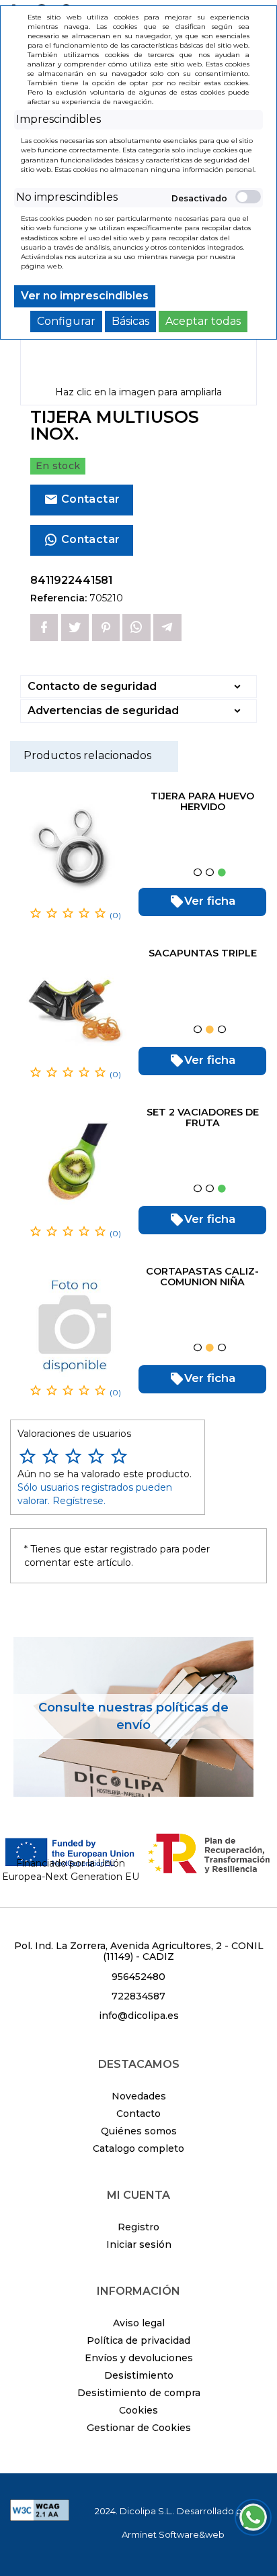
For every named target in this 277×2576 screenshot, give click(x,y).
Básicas (130, 321)
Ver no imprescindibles (85, 296)
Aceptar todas (203, 321)
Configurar (66, 321)
